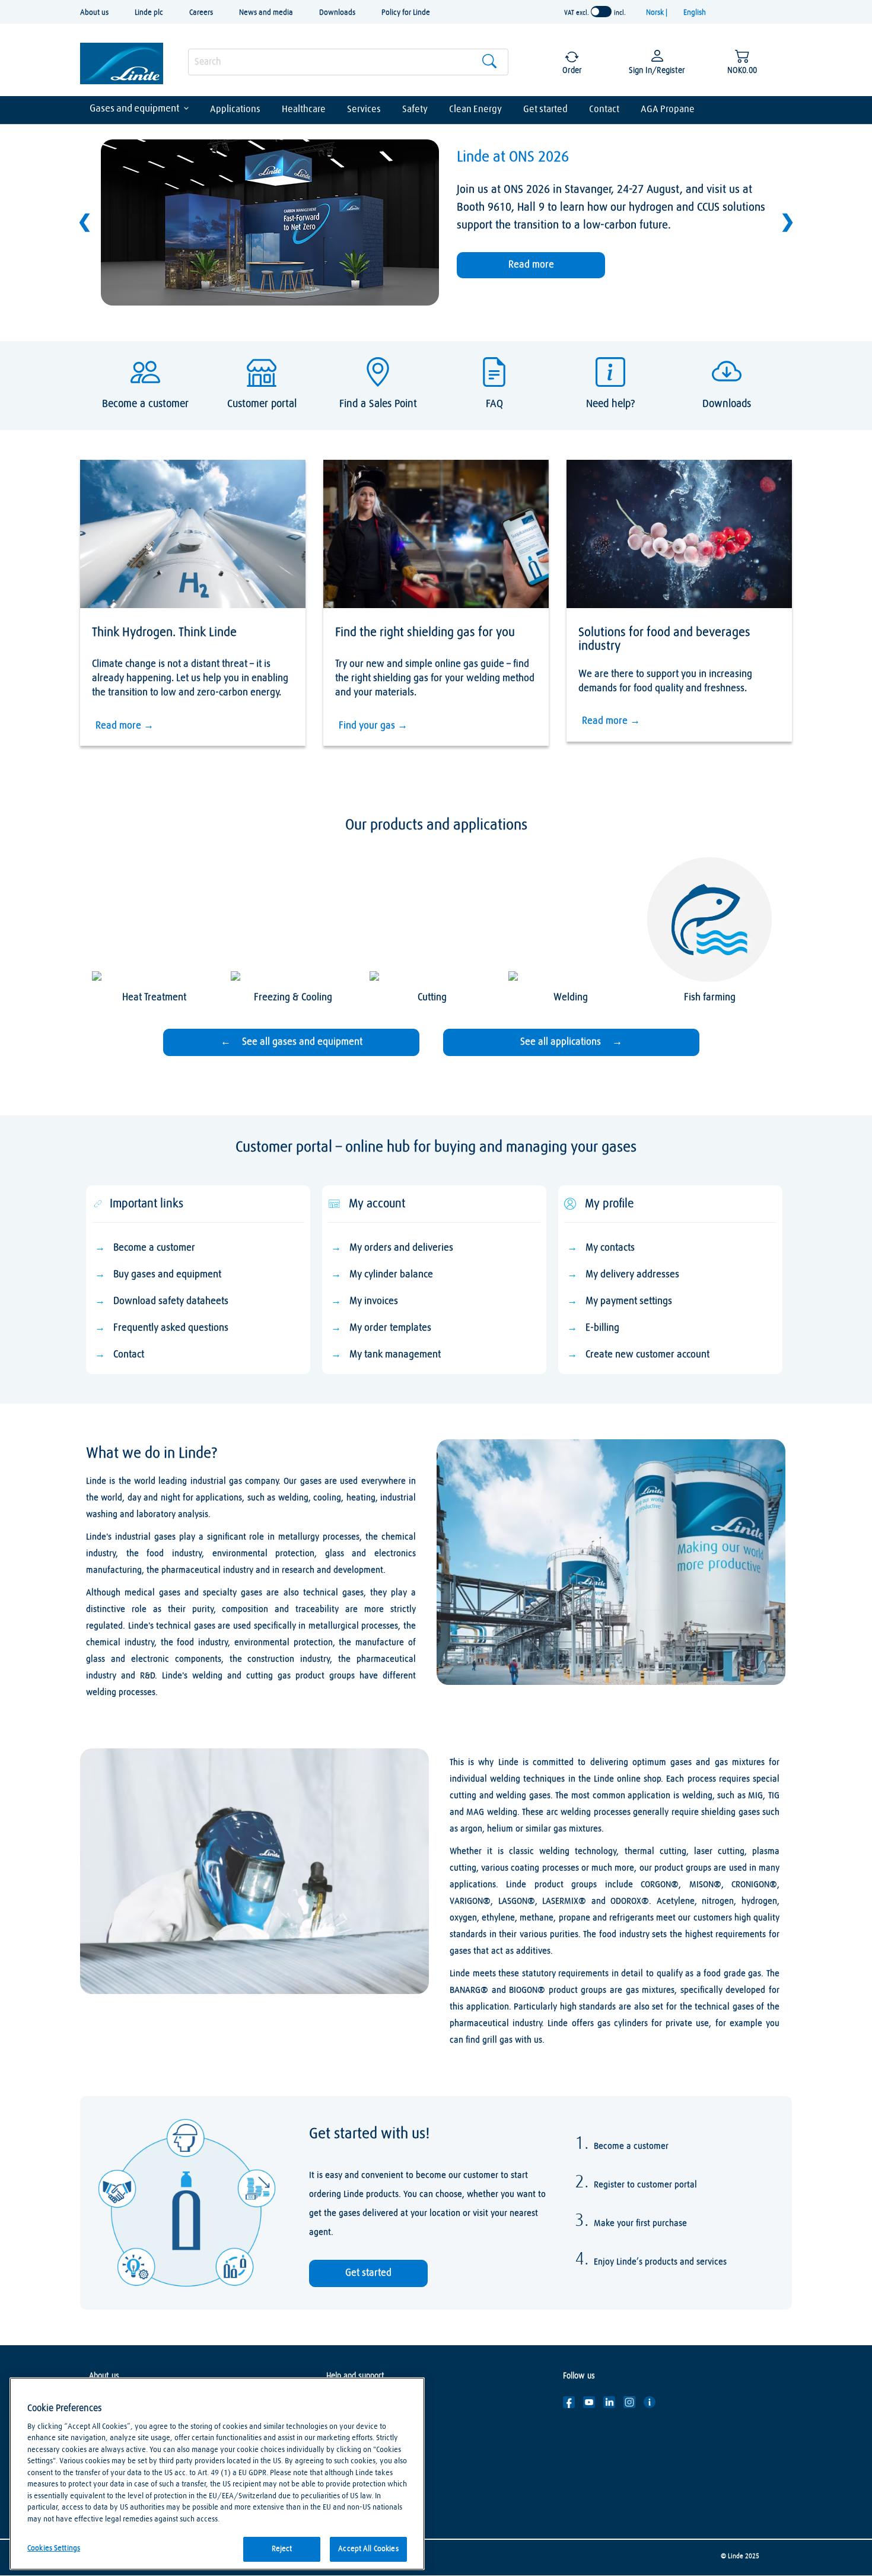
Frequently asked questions (171, 1328)
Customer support (357, 2402)
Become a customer (154, 1248)
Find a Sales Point (356, 2420)
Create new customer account (647, 1355)
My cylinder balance (391, 1275)
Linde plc (149, 13)
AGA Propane (668, 109)
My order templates (390, 1328)
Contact (604, 109)
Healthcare (304, 109)
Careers (201, 13)
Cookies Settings (54, 2548)
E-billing (602, 1328)
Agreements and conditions (373, 2473)
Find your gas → (373, 726)
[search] (348, 62)
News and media (266, 13)
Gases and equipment (135, 109)
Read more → (125, 726)
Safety (415, 109)
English (695, 13)
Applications (235, 109)
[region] (217, 2474)
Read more (531, 265)
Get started (545, 109)
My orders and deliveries (401, 1248)
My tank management (395, 1355)
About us (94, 13)
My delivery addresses (632, 1275)
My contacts (610, 1248)
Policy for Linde (406, 13)
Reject (282, 2549)
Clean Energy (475, 109)
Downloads (337, 13)
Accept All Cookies (368, 2549)
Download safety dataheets (171, 1301)
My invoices (374, 1301)
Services (364, 109)
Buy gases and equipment (167, 1275)
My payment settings (629, 1301)
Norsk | (658, 13)
